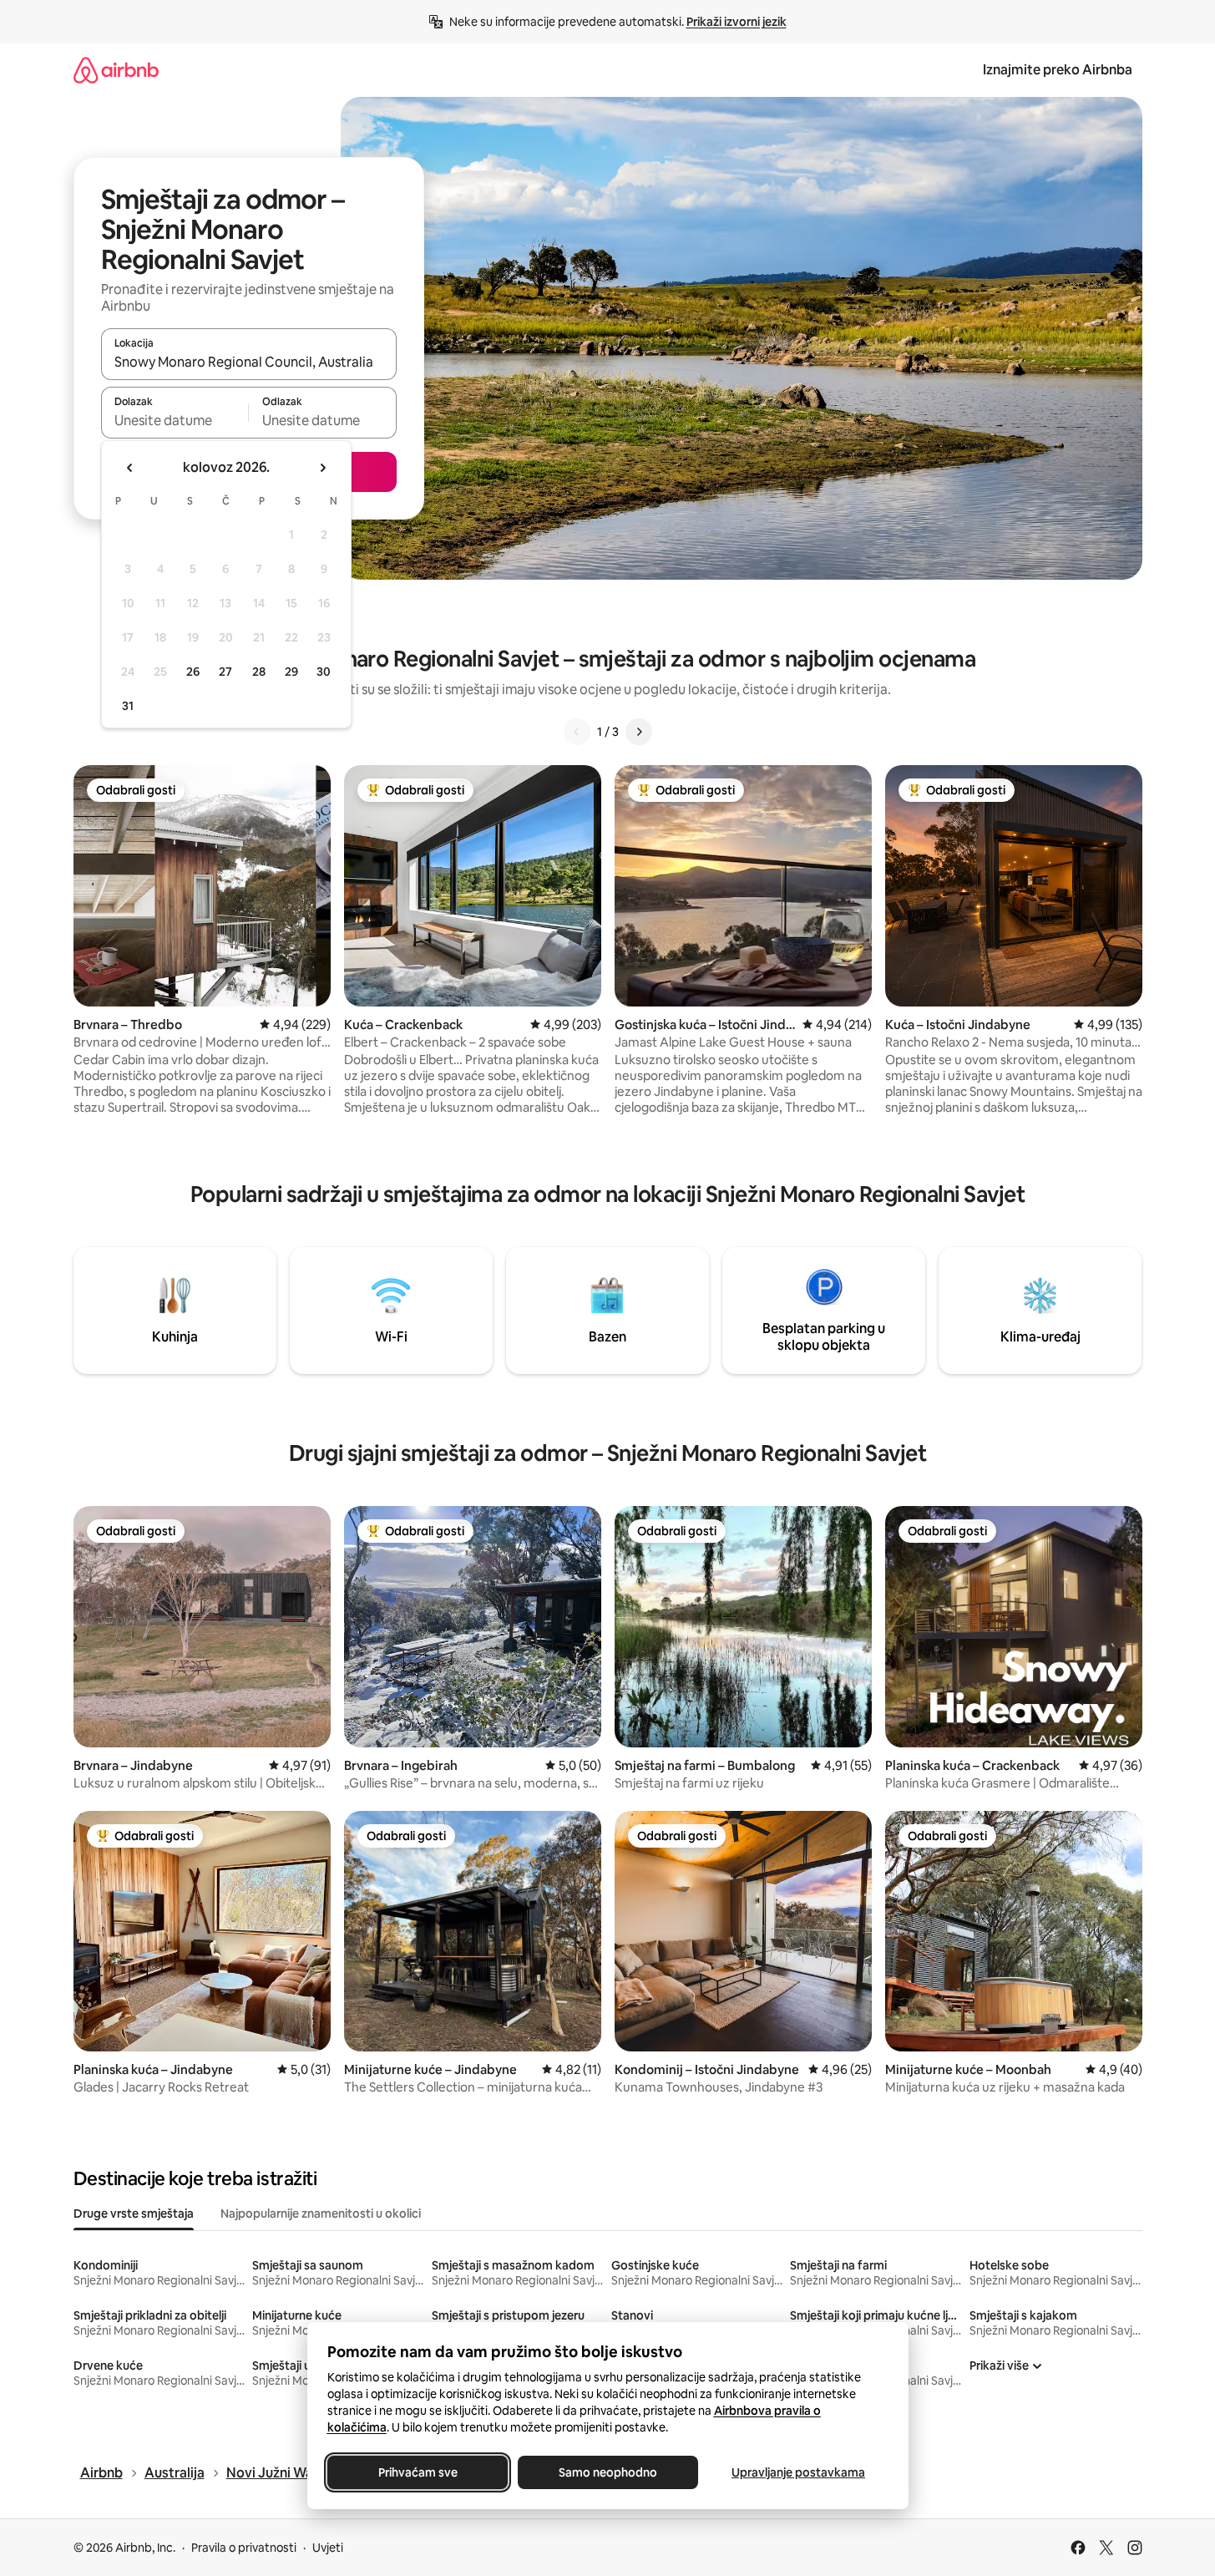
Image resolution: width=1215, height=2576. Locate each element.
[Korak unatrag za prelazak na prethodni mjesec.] (130, 468)
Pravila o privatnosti (244, 2548)
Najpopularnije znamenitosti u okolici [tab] (321, 2213)
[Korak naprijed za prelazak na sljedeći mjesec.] (322, 468)
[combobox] (249, 362)
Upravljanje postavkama (798, 2472)
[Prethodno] (577, 732)
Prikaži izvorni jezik (737, 22)
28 (259, 672)
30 (324, 672)
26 (193, 672)
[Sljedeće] (639, 732)
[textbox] (175, 420)
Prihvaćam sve (417, 2472)
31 (128, 706)
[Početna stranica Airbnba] (116, 70)
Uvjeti (328, 2548)
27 (225, 672)
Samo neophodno (608, 2472)
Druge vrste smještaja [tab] (134, 2213)
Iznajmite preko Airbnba (1058, 70)
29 (291, 672)
